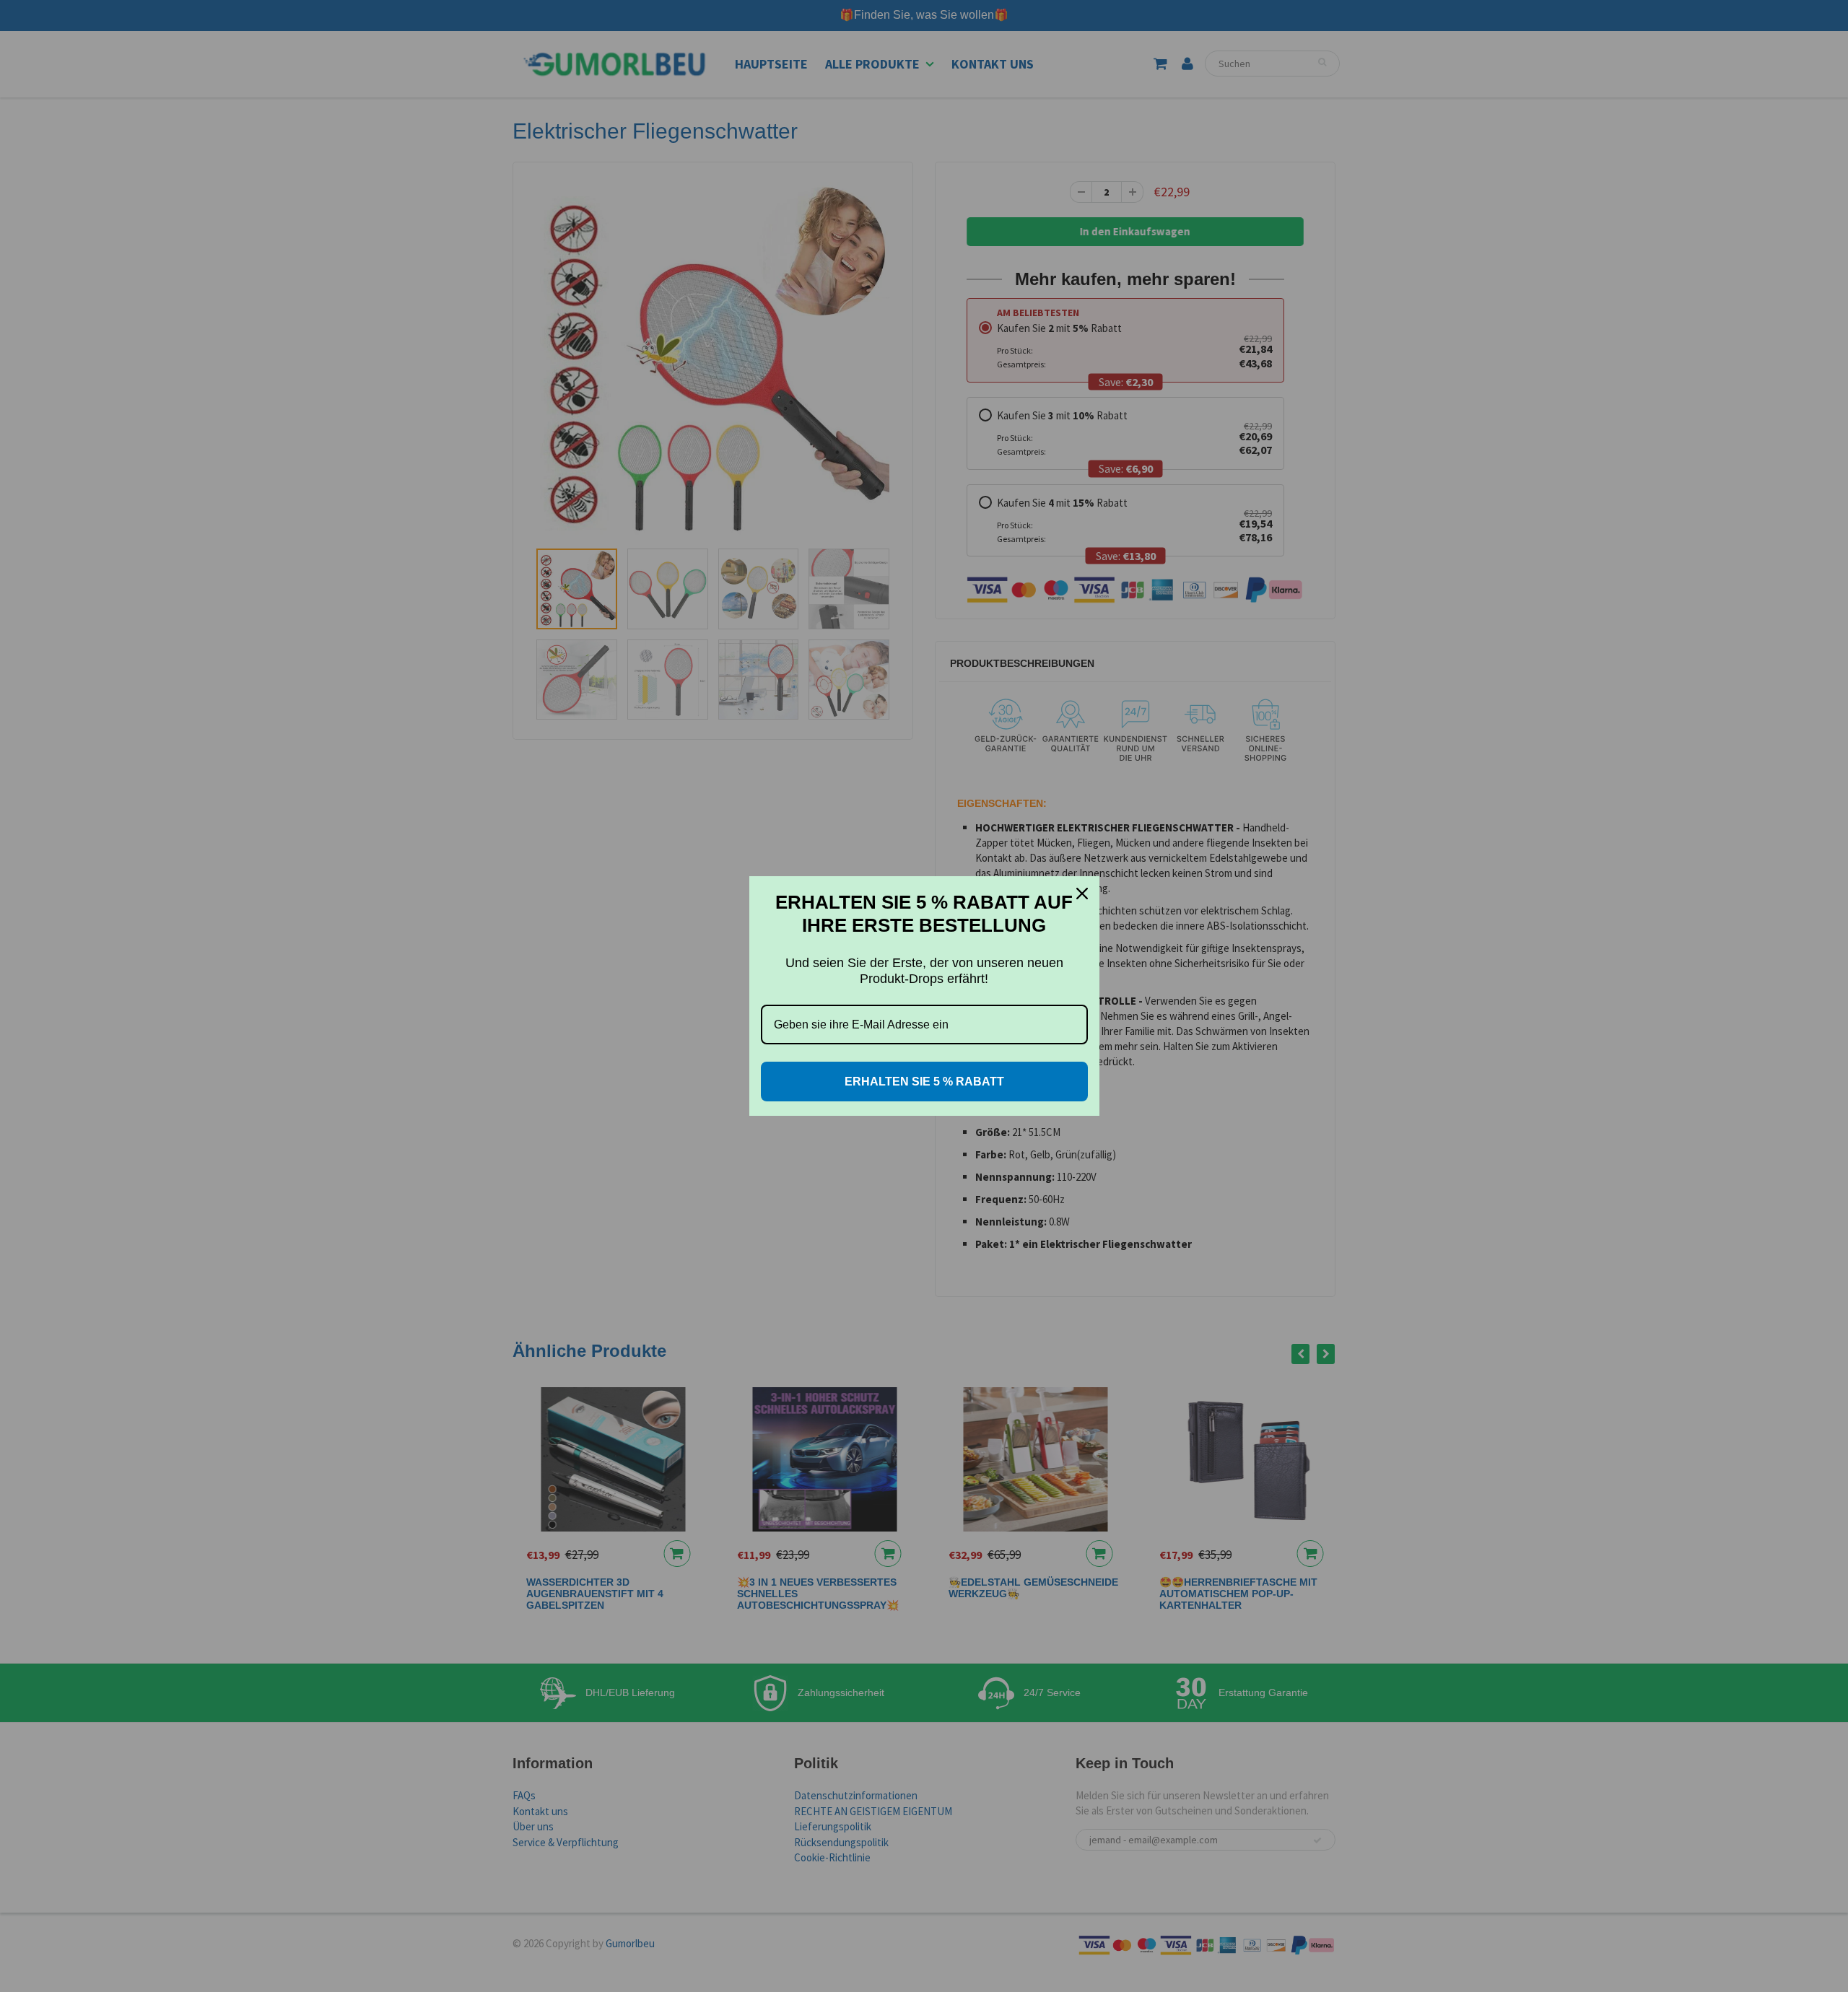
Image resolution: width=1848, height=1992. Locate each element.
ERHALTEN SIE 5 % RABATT (924, 1082)
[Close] (1082, 894)
